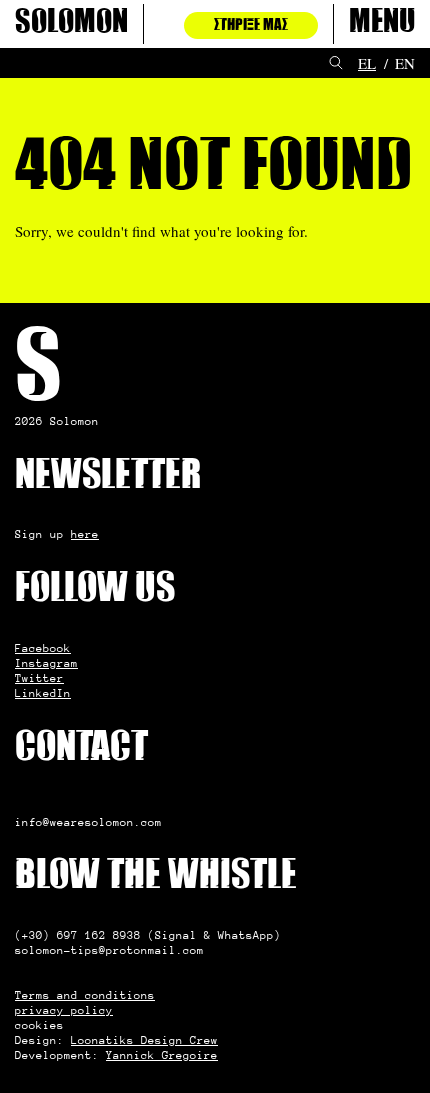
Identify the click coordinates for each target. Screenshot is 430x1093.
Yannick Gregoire (162, 1055)
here (85, 534)
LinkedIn (43, 693)
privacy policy (64, 1010)
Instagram (46, 663)
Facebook (43, 648)
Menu (382, 24)
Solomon (71, 24)
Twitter (39, 678)
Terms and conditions (85, 995)
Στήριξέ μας (251, 25)
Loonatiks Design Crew (144, 1040)
